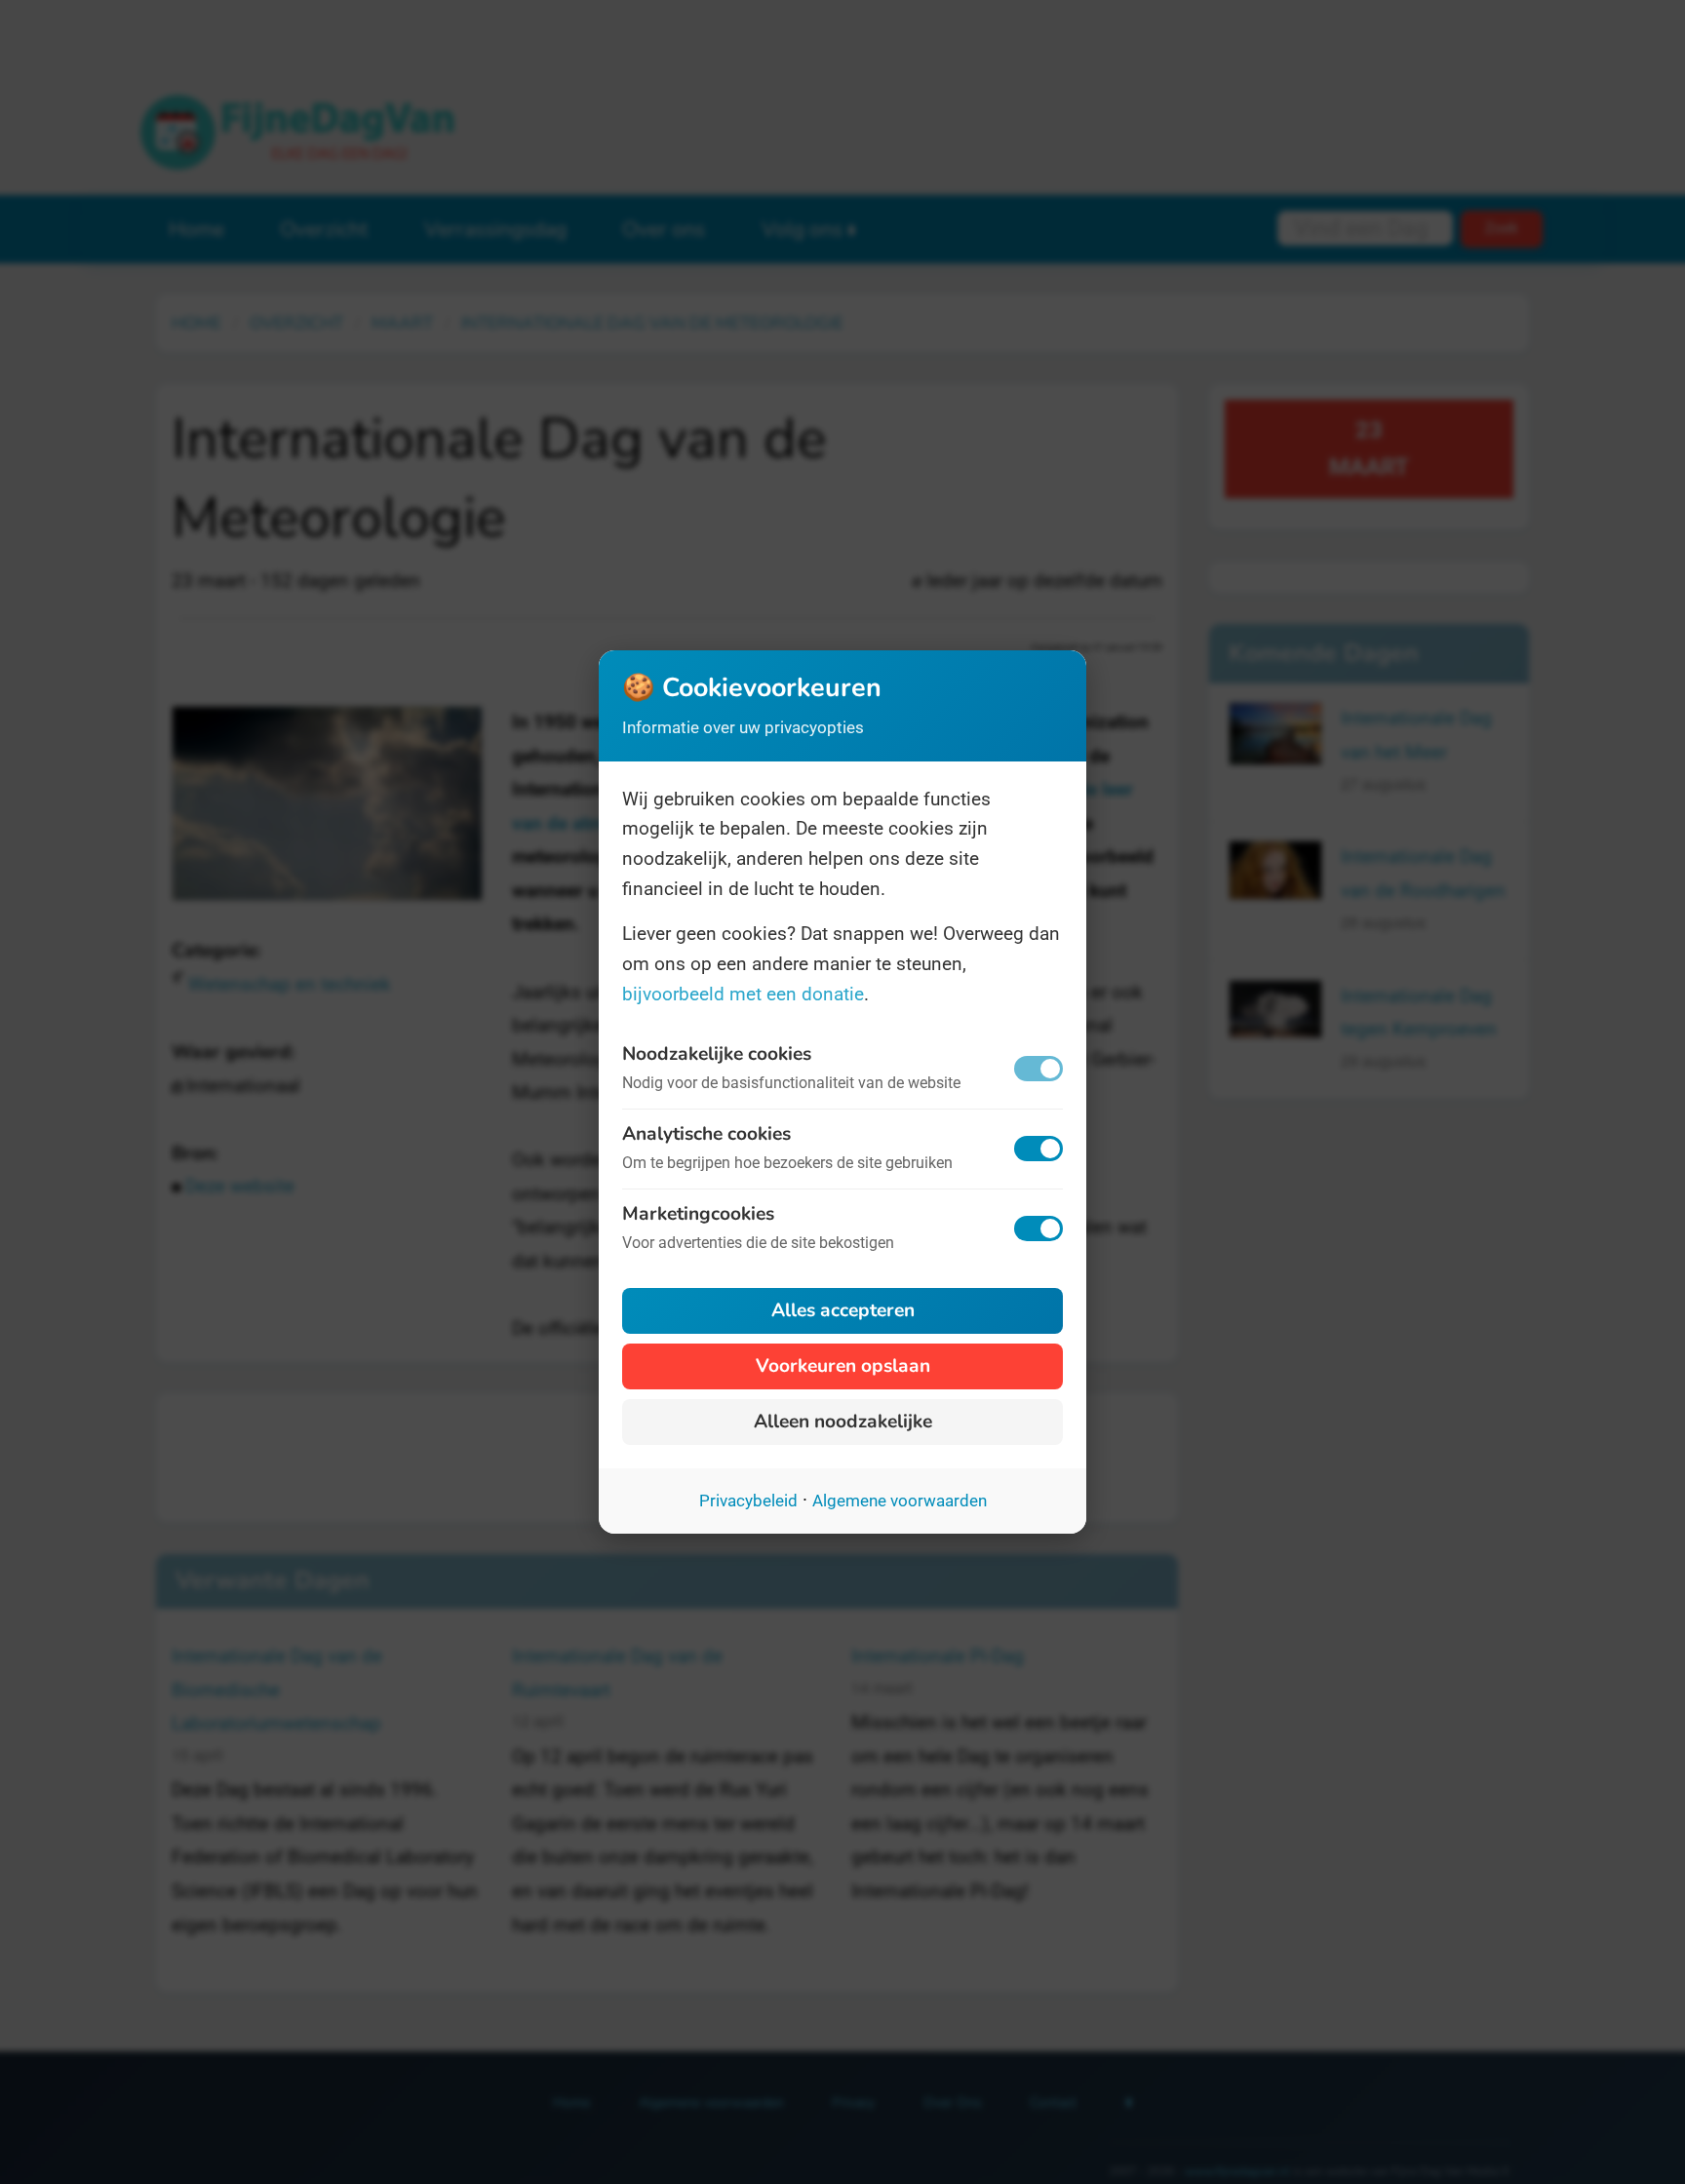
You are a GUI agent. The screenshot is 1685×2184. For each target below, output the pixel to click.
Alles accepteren (843, 1310)
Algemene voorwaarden (900, 1501)
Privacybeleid (748, 1501)
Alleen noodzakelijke (843, 1422)
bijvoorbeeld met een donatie (743, 994)
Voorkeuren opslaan (843, 1366)
